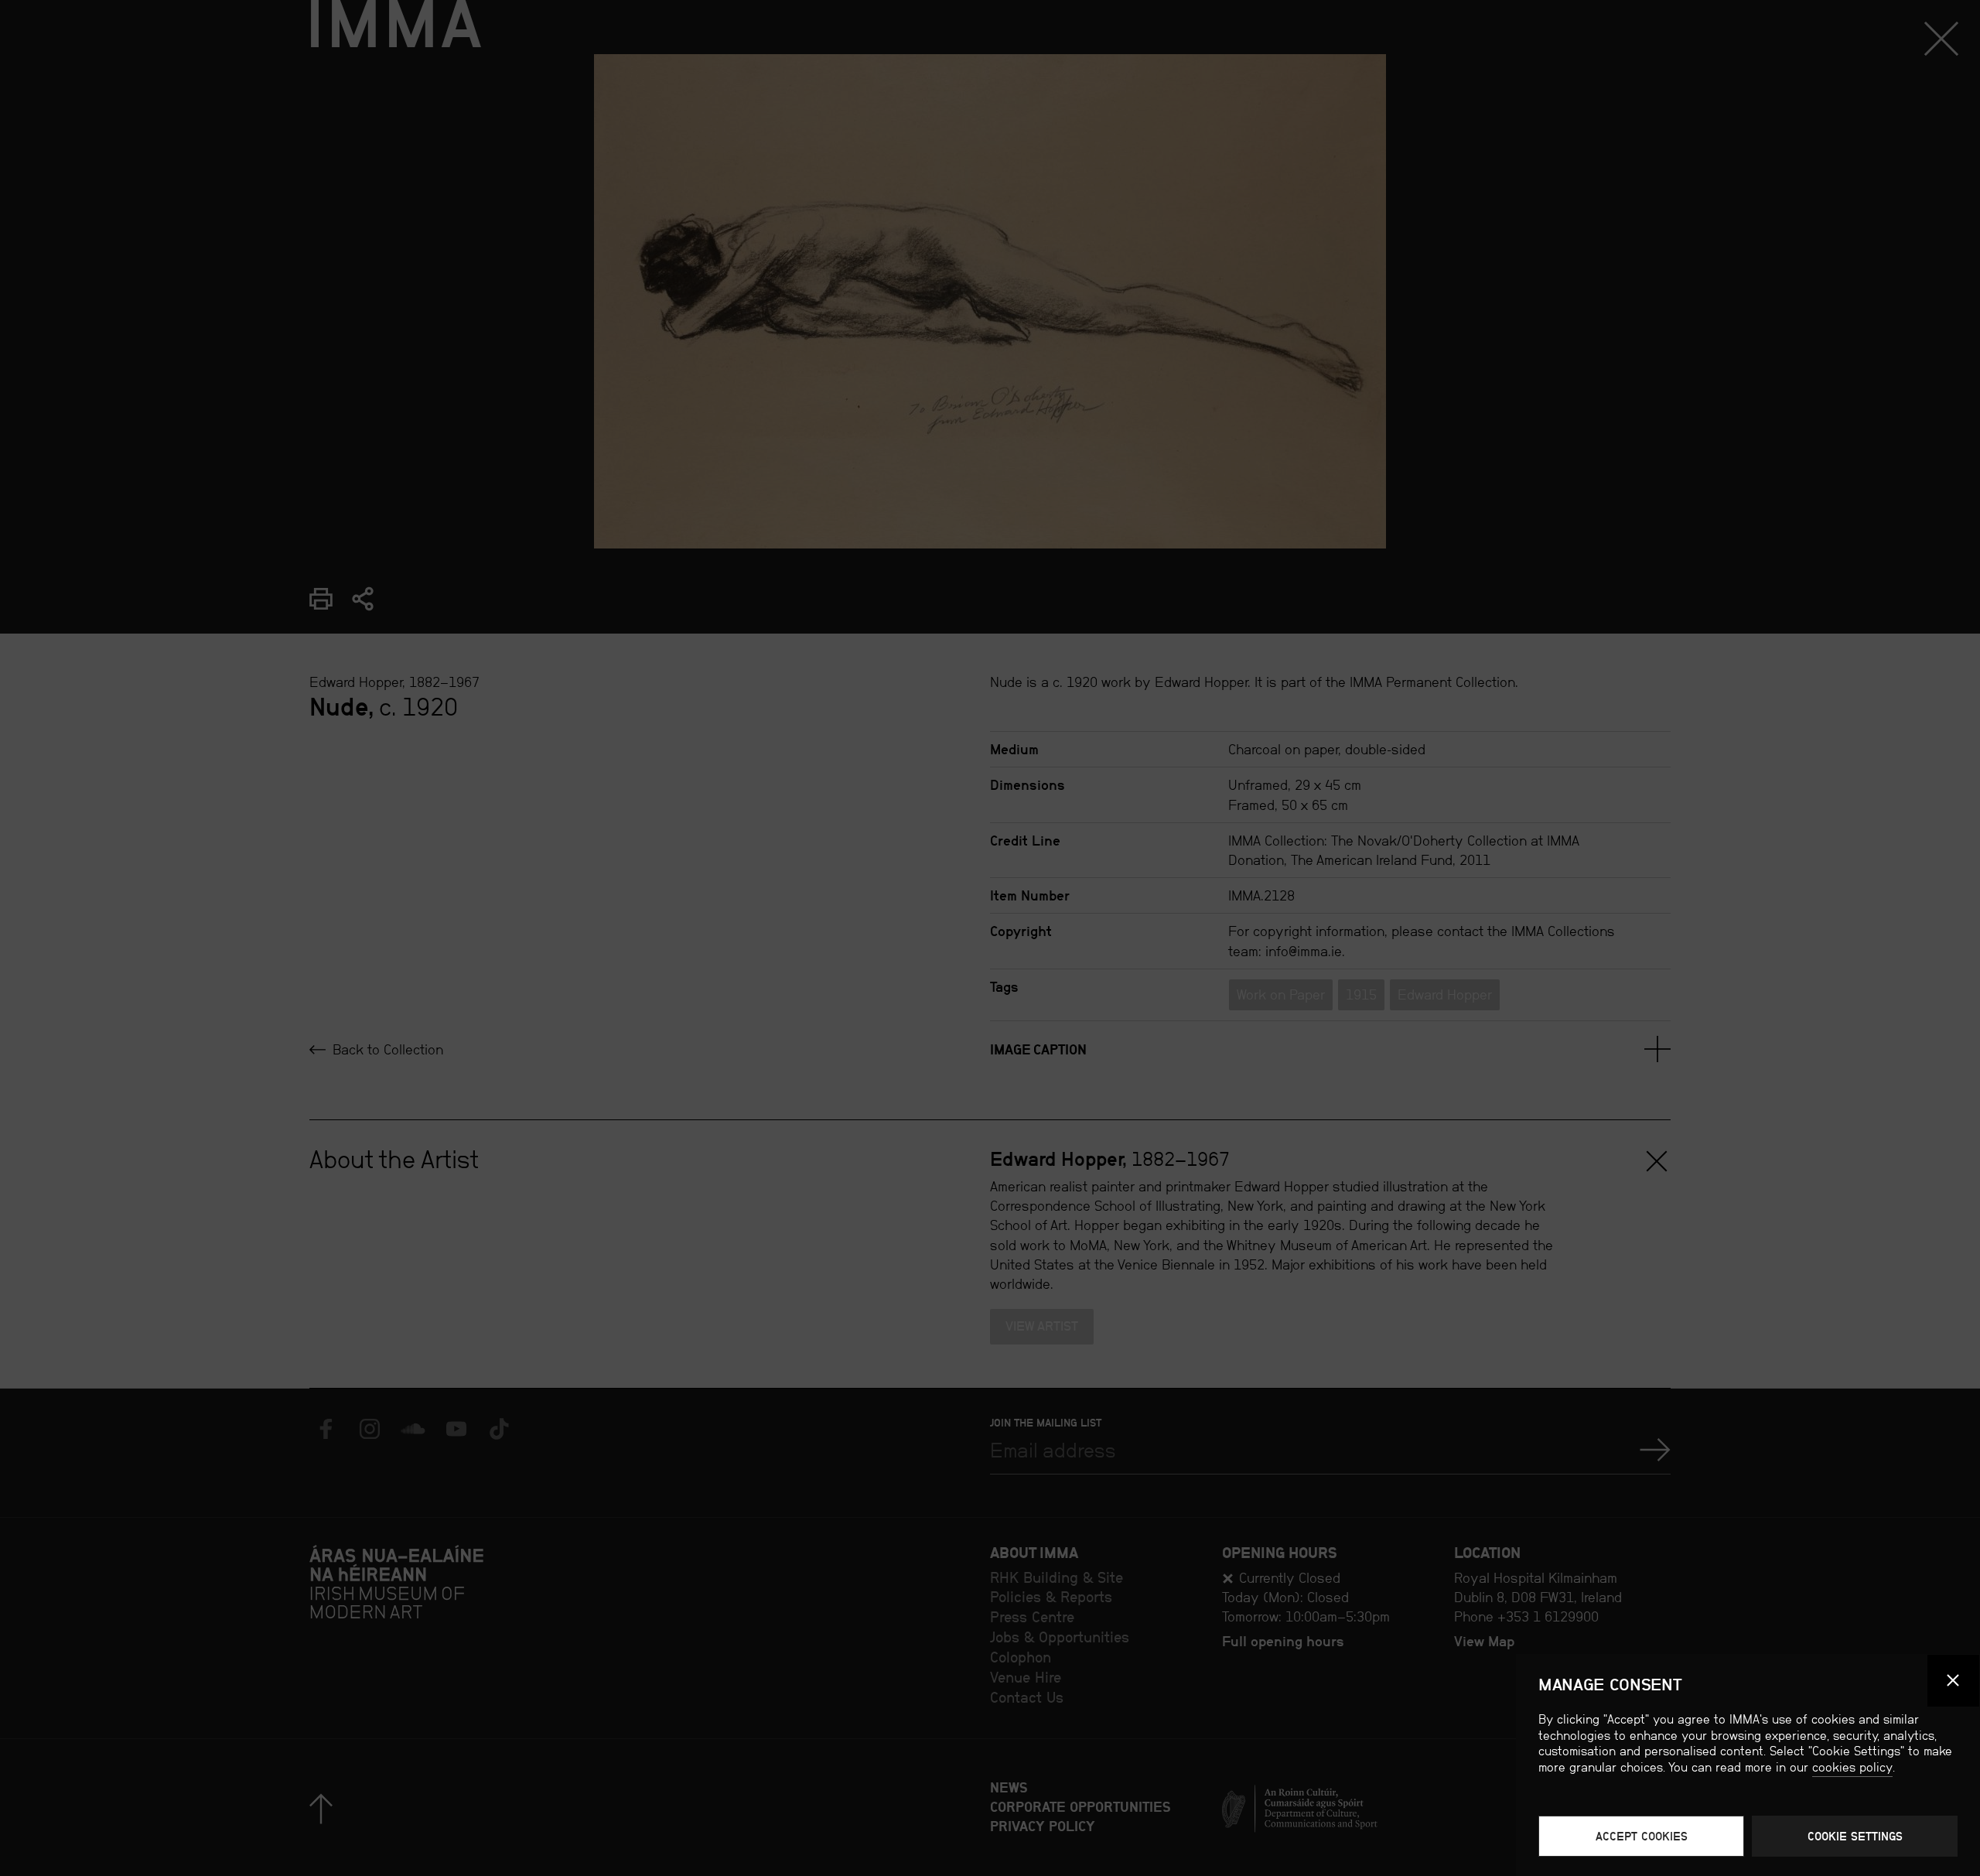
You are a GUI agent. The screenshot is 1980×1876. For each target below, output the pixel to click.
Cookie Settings (1855, 1836)
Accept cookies (1642, 1836)
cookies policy (1852, 1767)
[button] (1954, 1681)
